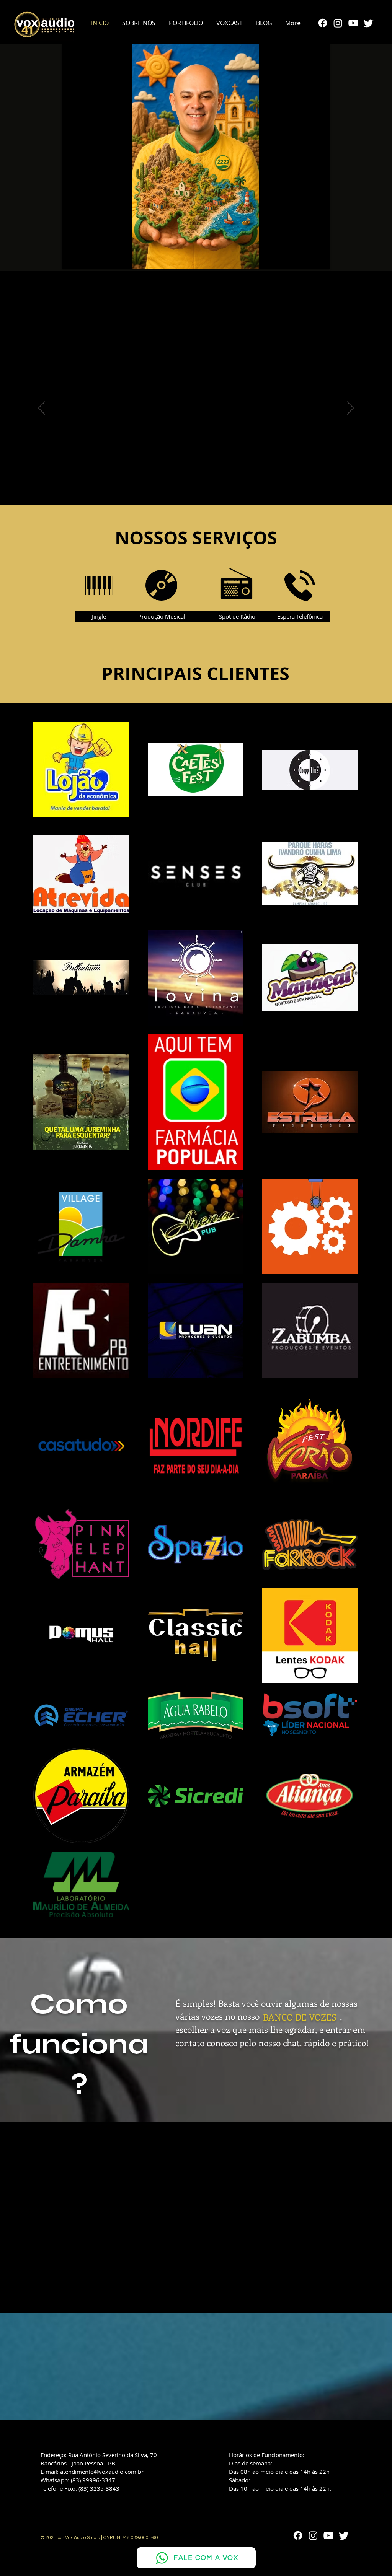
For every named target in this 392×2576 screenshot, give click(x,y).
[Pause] (72, 259)
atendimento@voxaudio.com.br (102, 2472)
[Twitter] (369, 23)
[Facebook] (323, 23)
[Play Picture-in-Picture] (306, 259)
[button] (186, 23)
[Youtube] (353, 23)
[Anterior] (42, 409)
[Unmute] (85, 259)
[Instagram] (338, 23)
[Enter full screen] (319, 259)
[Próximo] (350, 409)
